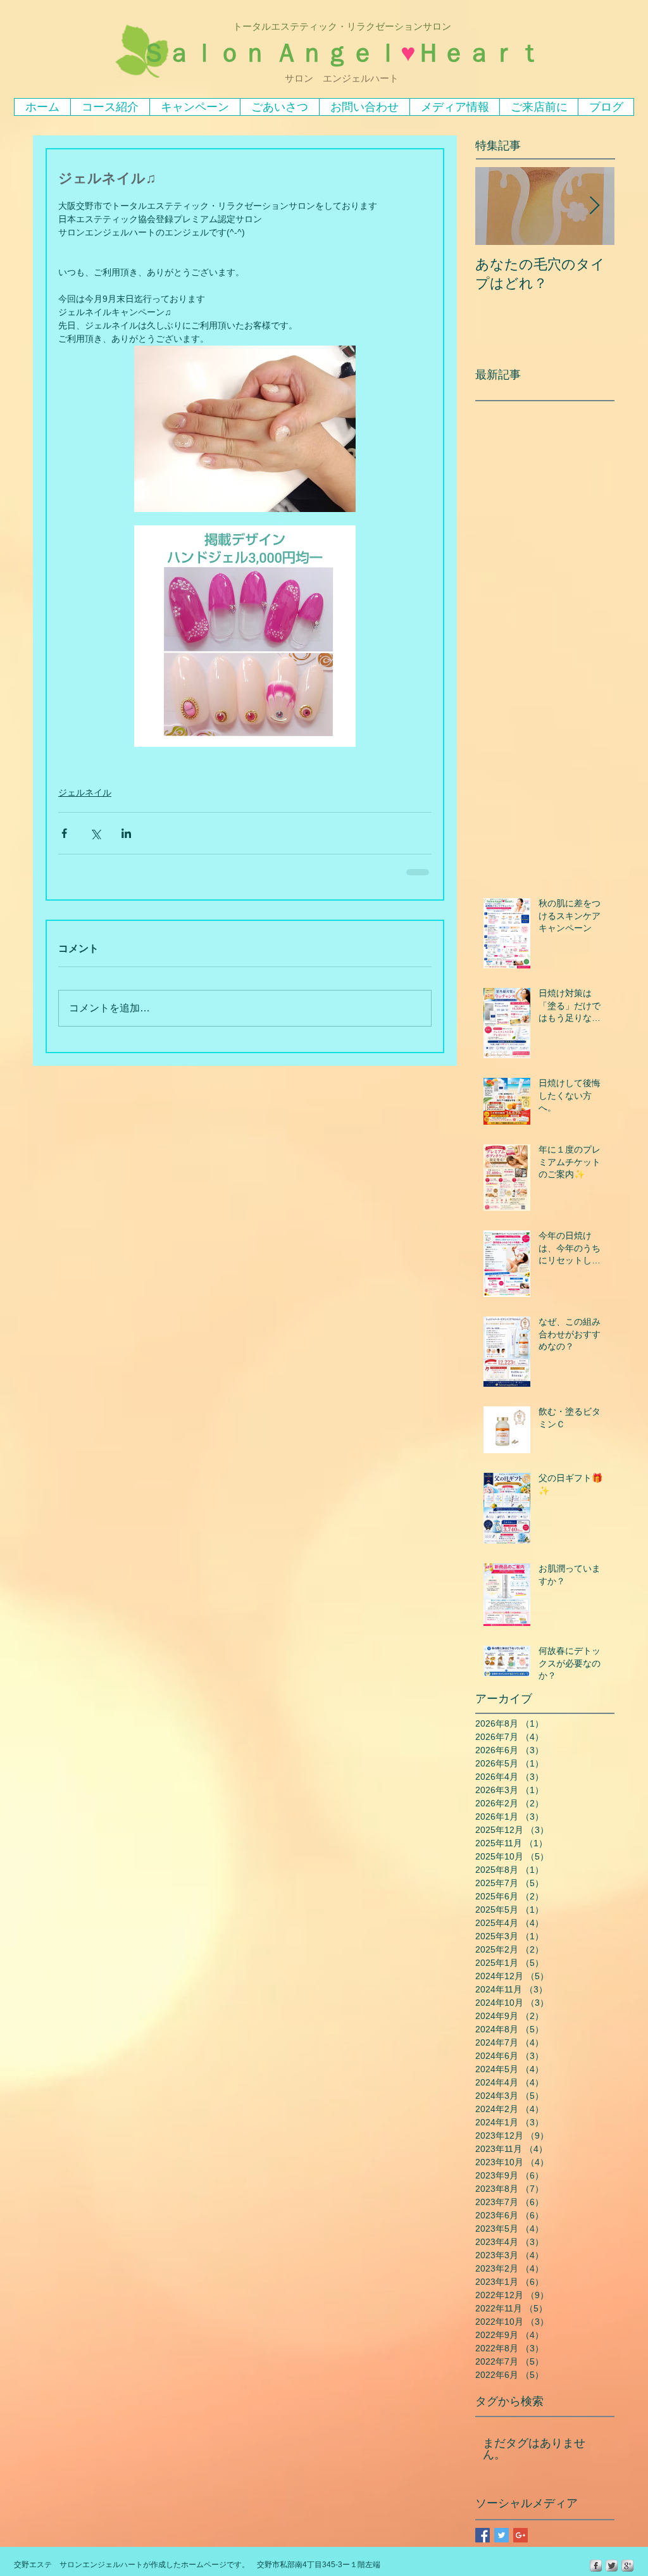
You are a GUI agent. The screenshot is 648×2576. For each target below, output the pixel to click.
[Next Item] (594, 206)
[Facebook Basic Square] (483, 2535)
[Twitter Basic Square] (502, 2535)
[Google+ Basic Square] (520, 2535)
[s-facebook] (596, 2566)
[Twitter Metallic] (612, 2566)
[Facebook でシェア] (64, 833)
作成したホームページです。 (200, 2565)
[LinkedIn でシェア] (126, 833)
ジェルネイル (85, 792)
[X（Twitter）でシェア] (95, 833)
